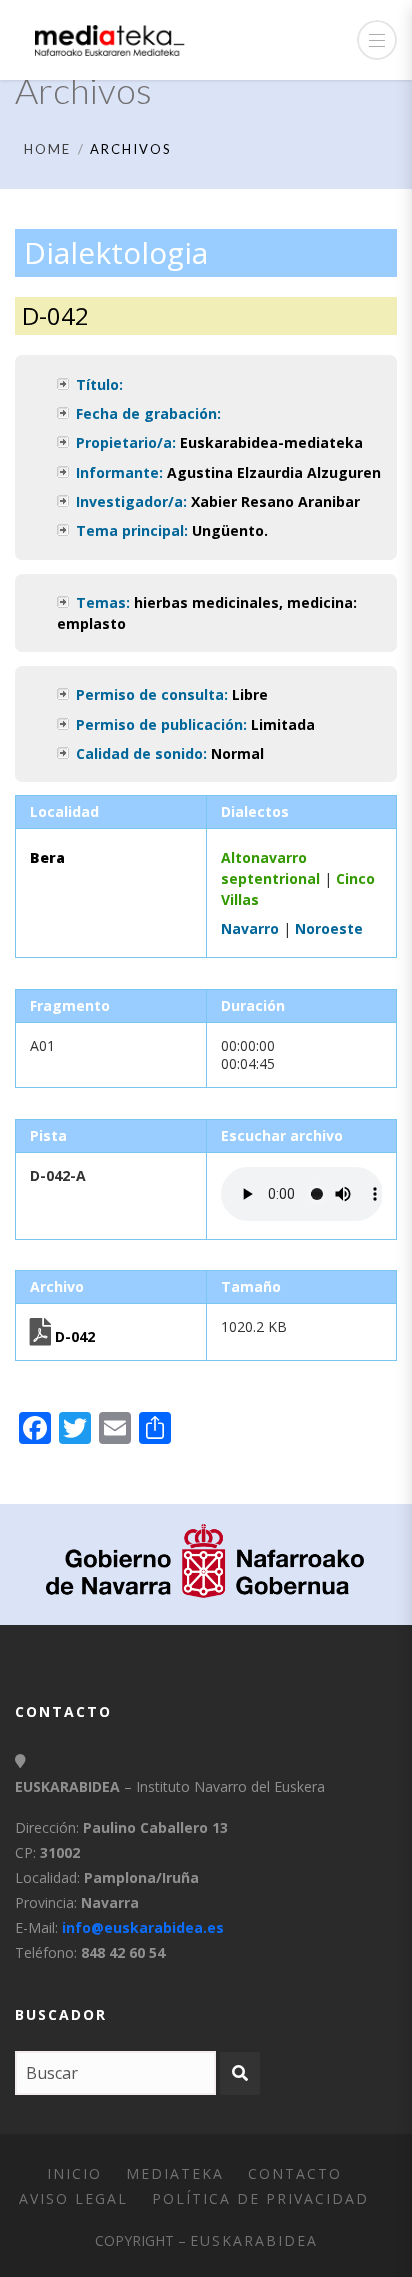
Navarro (250, 928)
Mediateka (175, 2173)
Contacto (295, 2173)
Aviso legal (73, 2198)
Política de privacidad (260, 2198)
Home (47, 149)
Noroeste (329, 928)
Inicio (74, 2173)
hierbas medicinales (206, 602)
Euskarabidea (254, 2240)
